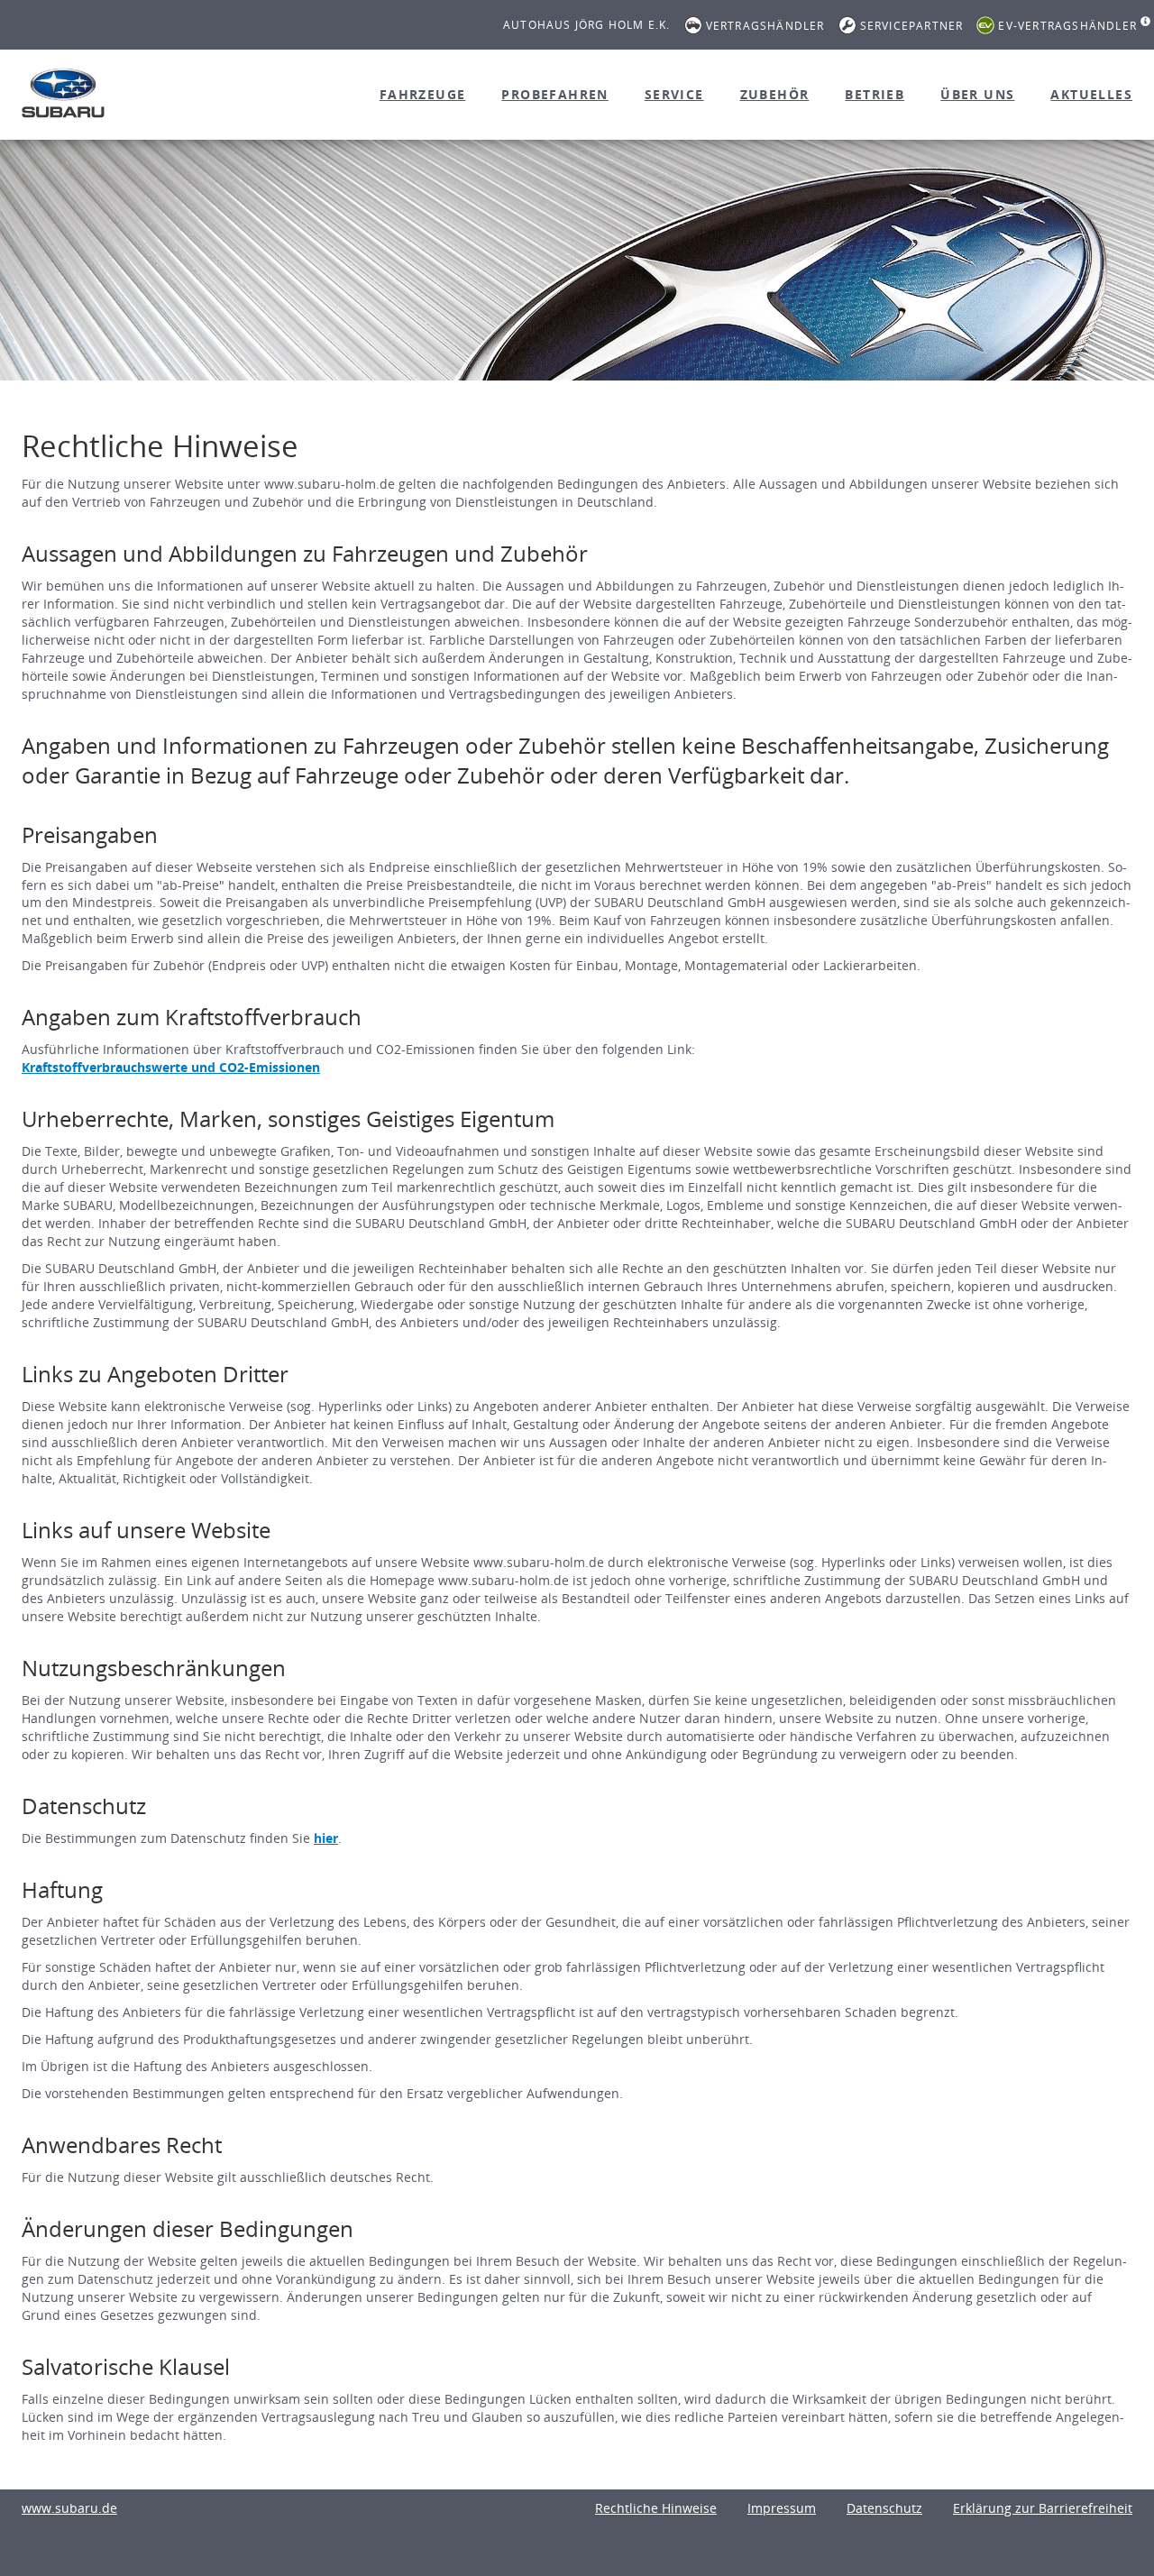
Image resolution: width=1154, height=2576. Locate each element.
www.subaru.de (69, 2508)
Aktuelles (1091, 94)
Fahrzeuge (423, 94)
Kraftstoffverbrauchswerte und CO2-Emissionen (171, 1067)
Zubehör (775, 94)
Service (674, 94)
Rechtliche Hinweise (656, 2508)
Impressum (782, 2508)
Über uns (977, 94)
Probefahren (554, 94)
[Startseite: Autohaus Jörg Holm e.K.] (63, 93)
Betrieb (875, 94)
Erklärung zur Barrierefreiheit (1043, 2508)
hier (326, 1838)
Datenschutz (884, 2508)
